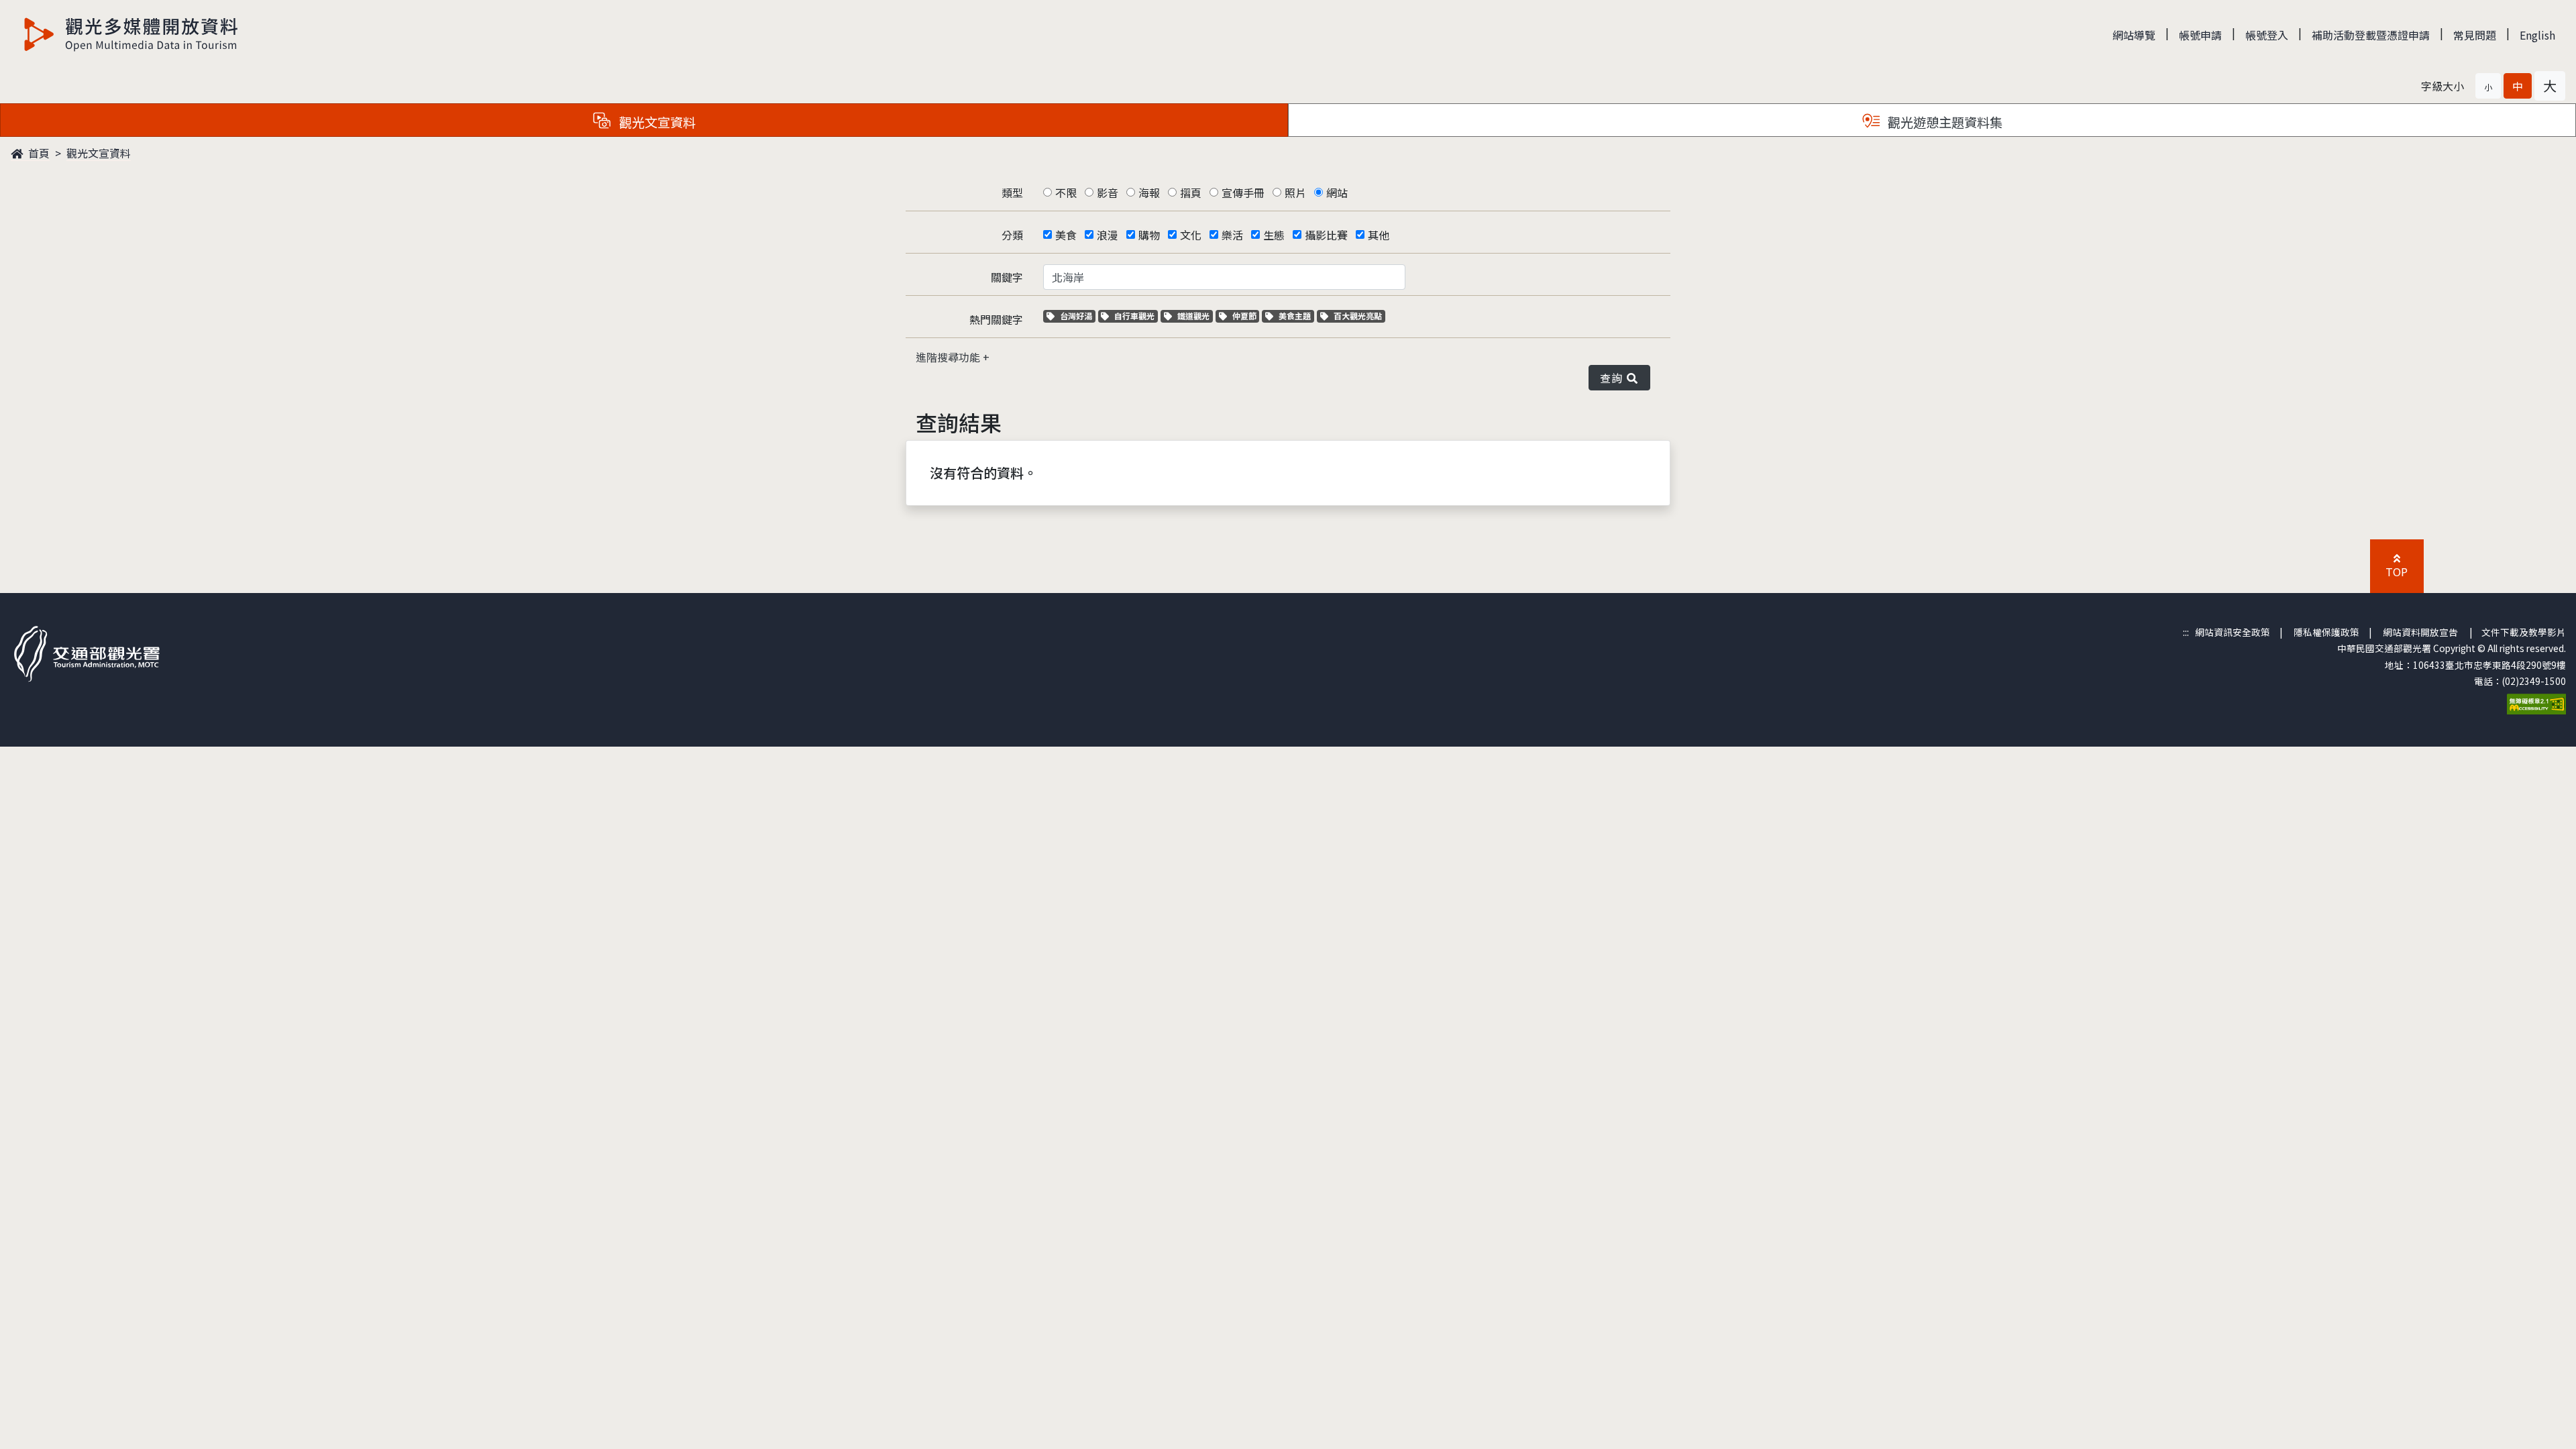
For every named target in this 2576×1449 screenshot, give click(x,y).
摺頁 (1191, 193)
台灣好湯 (1077, 316)
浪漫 (1108, 235)
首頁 (38, 153)
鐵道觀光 (1195, 316)
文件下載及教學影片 (2524, 632)
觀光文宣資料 (99, 153)
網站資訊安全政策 (2233, 632)
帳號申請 (2200, 35)
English (2537, 35)
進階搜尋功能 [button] (949, 357)
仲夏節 (1246, 316)
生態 (1274, 235)
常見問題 (2475, 35)
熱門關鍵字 (996, 319)
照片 (1295, 193)
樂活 (1232, 235)
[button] (2488, 86)
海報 (1149, 193)
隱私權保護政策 (2326, 632)
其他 (1379, 235)
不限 (1066, 193)
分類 (1012, 235)
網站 (1337, 193)
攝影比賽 (1326, 235)
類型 (1012, 193)
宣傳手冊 (1243, 193)
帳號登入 (2267, 35)
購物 (1149, 235)
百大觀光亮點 (1357, 316)
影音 (1108, 193)
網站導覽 (2134, 35)
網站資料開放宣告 (2420, 632)
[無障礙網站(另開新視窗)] (2536, 702)
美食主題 (1296, 316)
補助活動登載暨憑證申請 (2371, 35)
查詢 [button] (1614, 378)
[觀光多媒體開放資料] (131, 34)
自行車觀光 (1134, 316)
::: (2186, 632)
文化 (1191, 235)
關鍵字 (1007, 277)
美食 (1066, 235)
